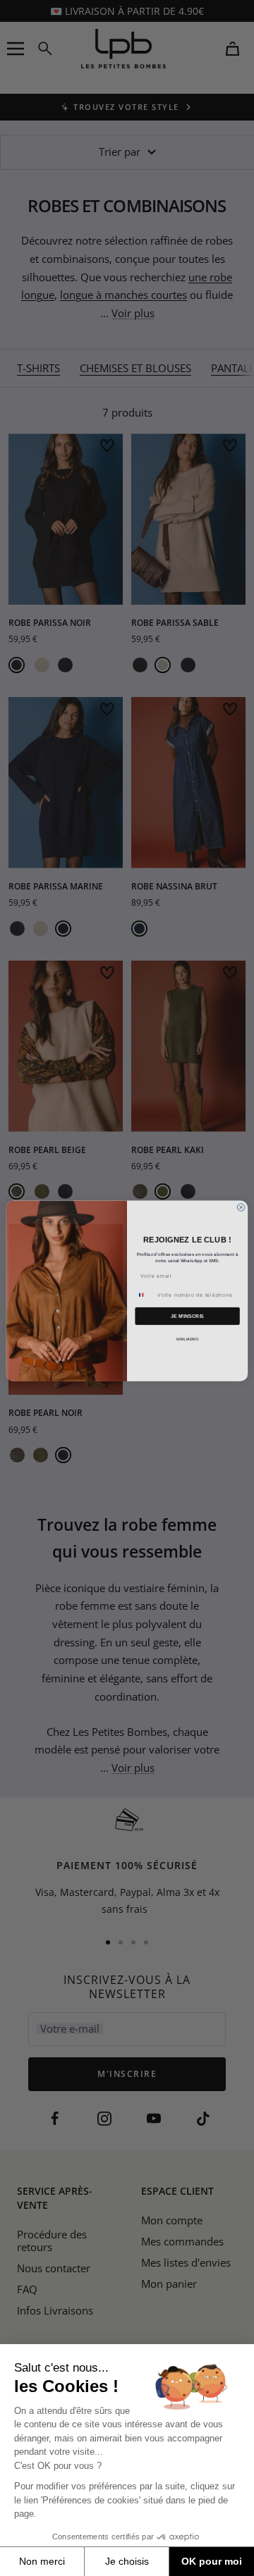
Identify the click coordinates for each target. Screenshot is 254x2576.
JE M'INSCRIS (187, 1313)
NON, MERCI (188, 1336)
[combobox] (145, 1292)
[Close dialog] (241, 1205)
